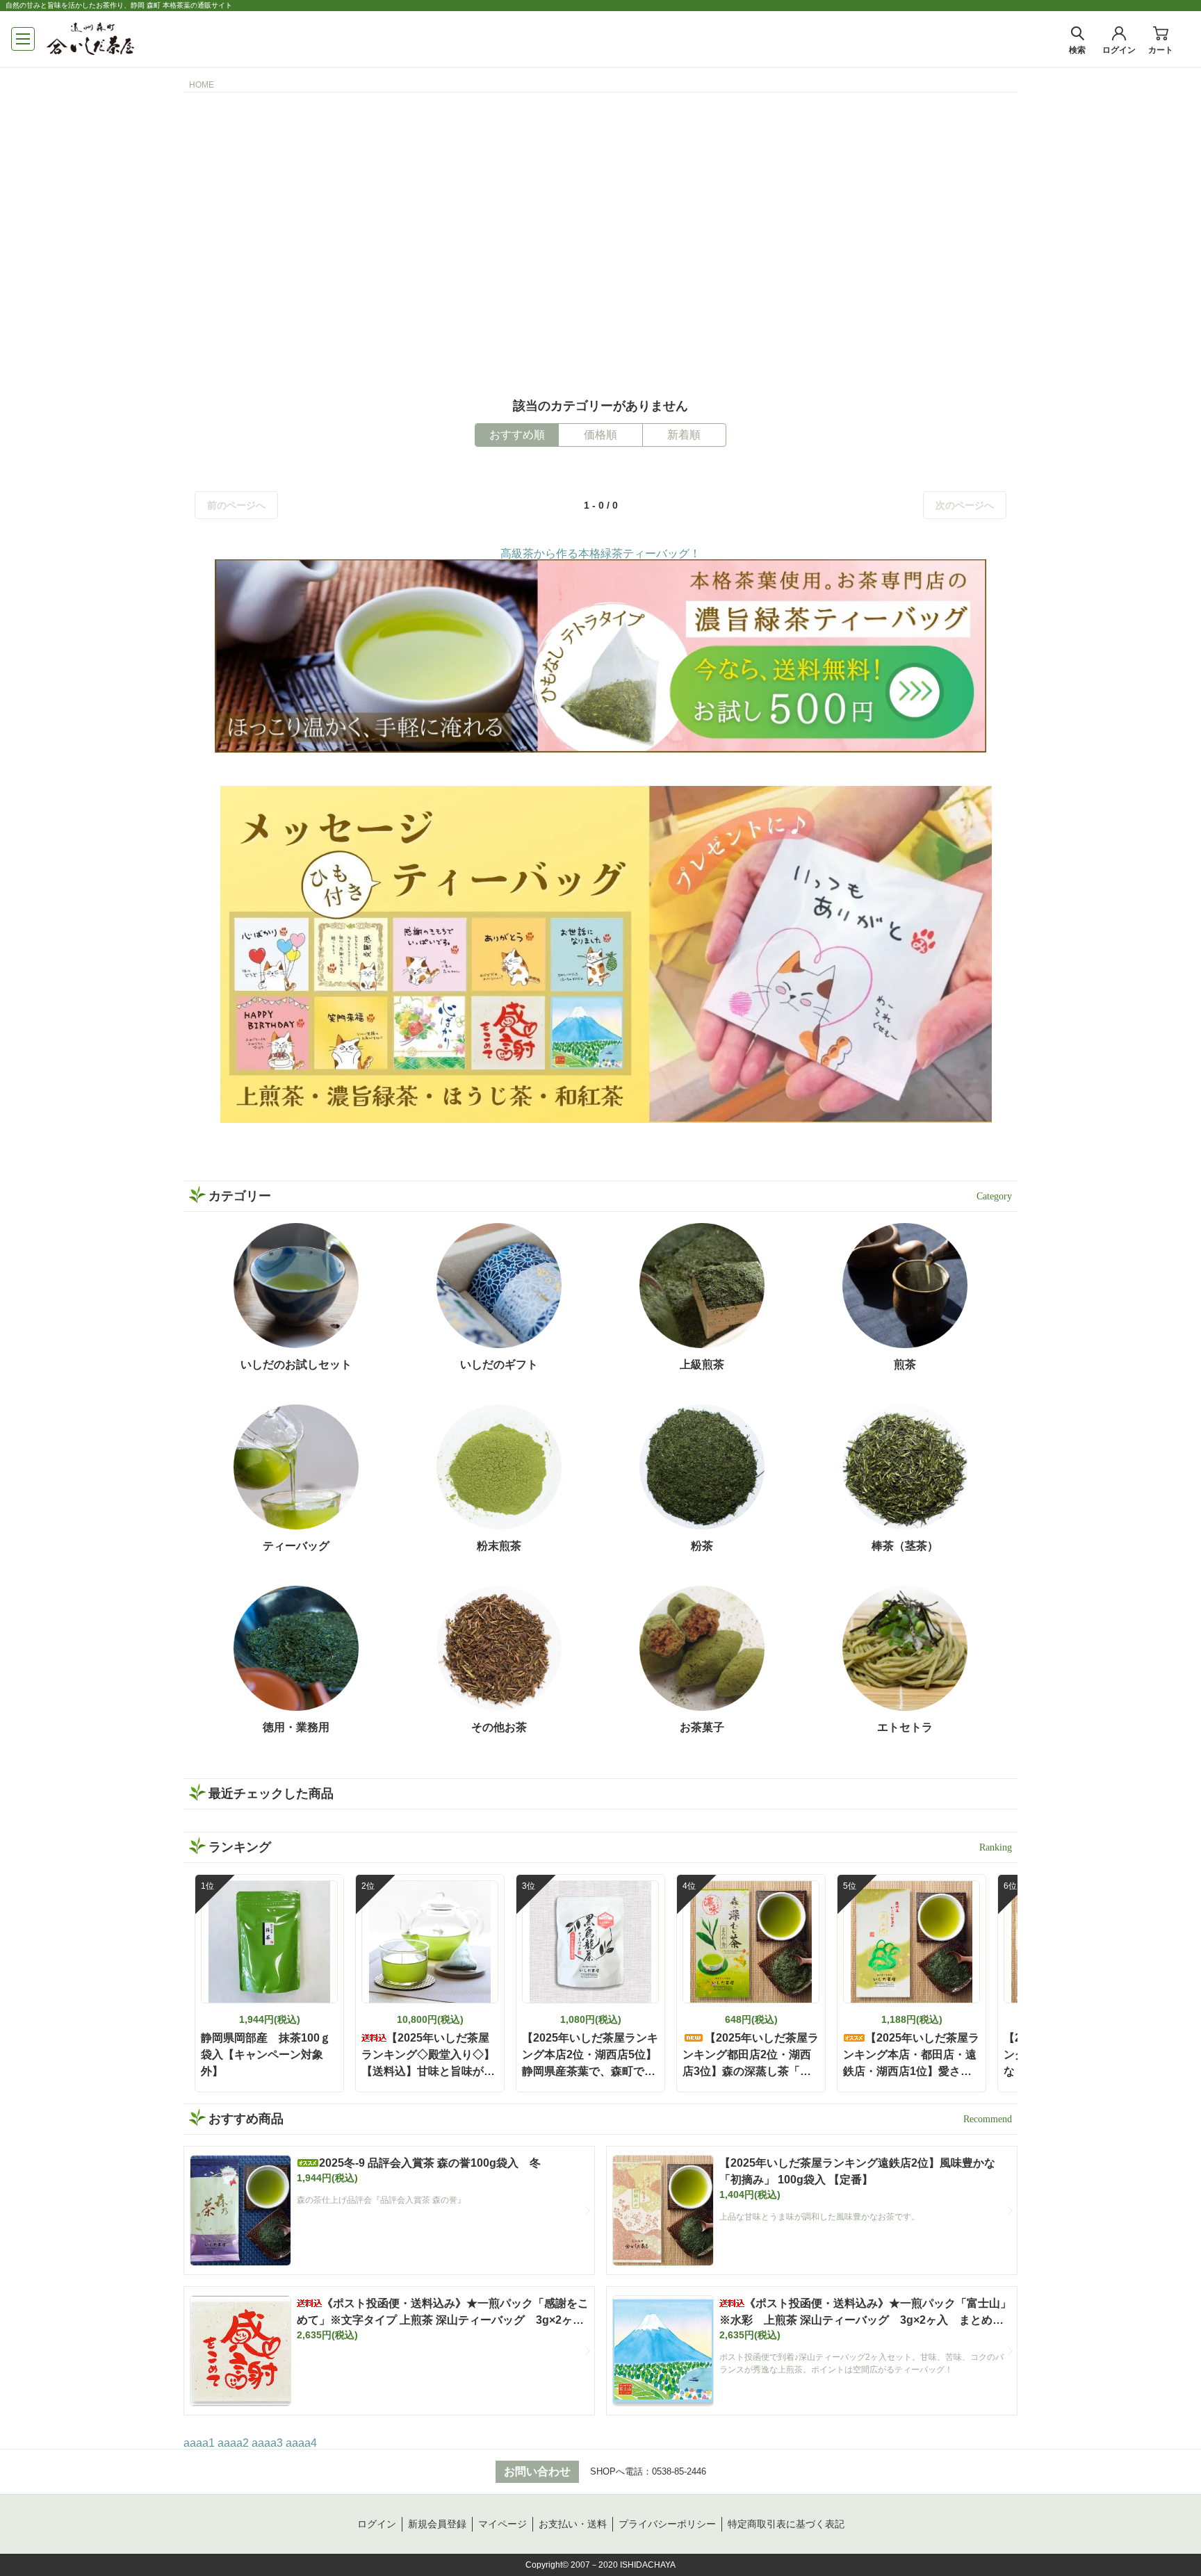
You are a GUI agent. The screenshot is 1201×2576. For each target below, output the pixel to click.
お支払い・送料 (573, 2524)
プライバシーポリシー (667, 2524)
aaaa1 (199, 2443)
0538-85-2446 (679, 2471)
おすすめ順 (517, 435)
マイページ (503, 2524)
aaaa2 (233, 2443)
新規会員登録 (437, 2524)
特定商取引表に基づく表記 (786, 2524)
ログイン (377, 2524)
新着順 (684, 435)
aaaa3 (267, 2443)
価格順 (600, 435)
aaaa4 (301, 2443)
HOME (202, 85)
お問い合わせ (537, 2471)
